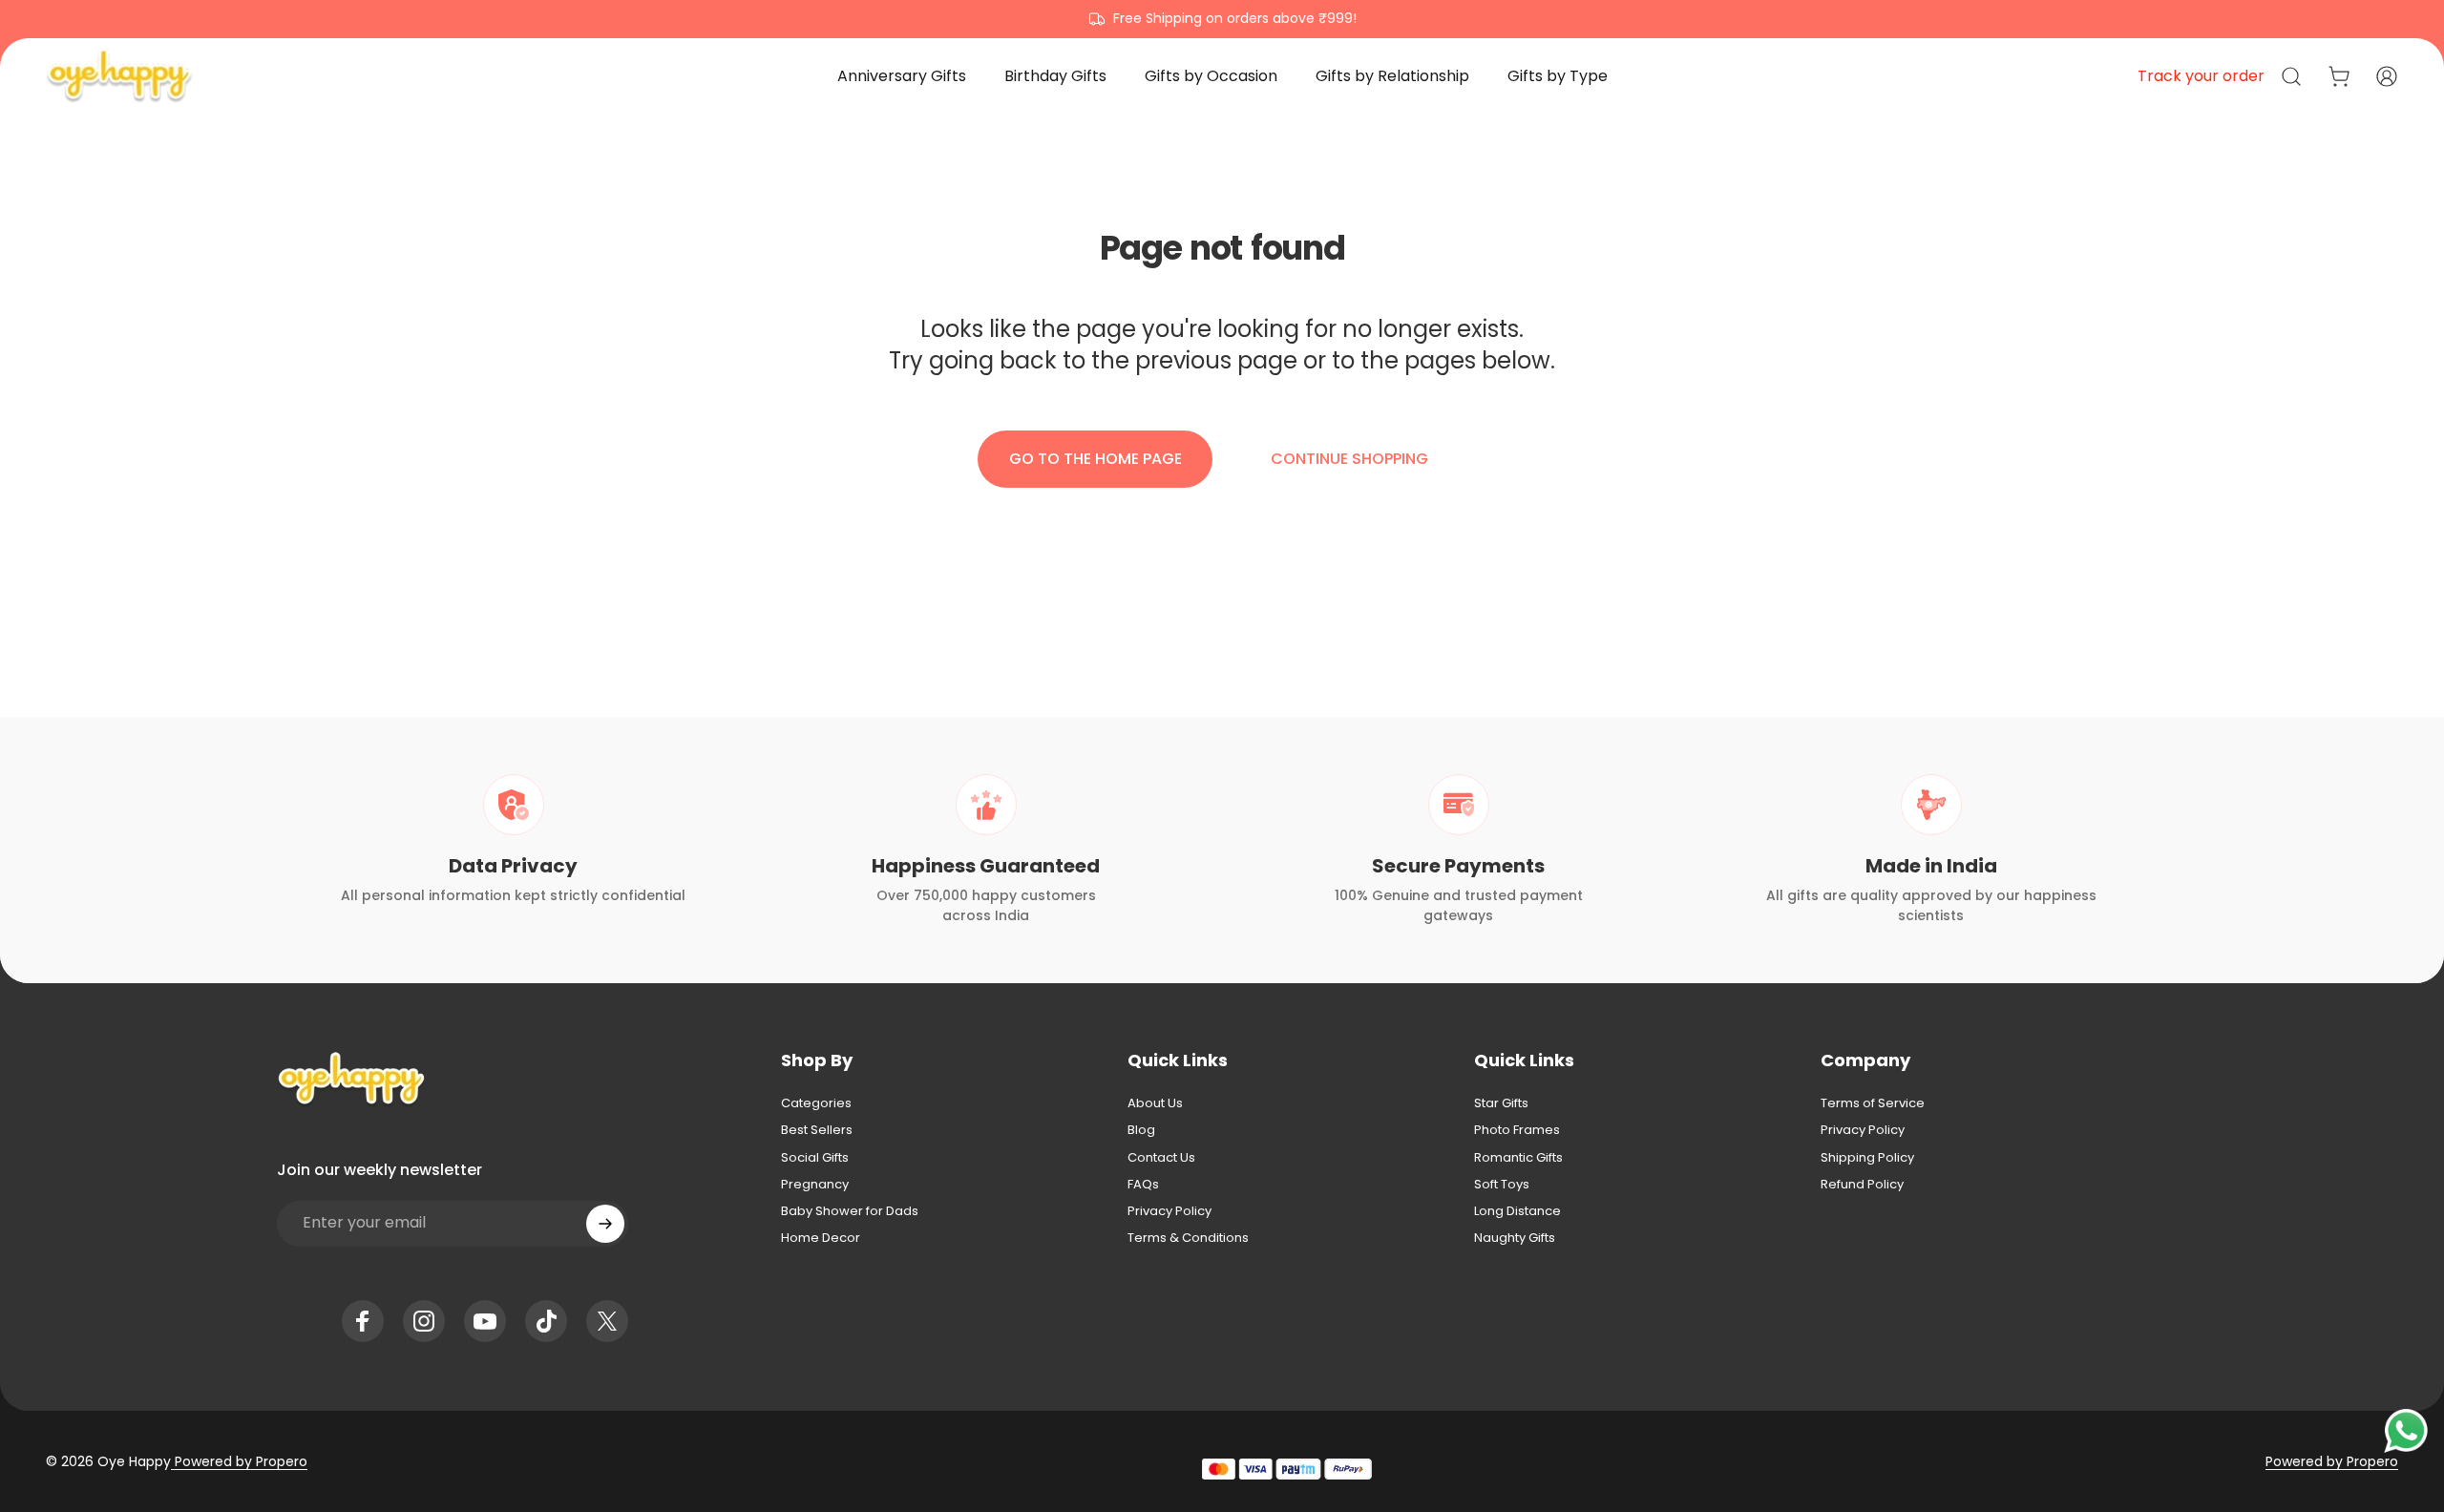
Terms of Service (1873, 1103)
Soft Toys (1502, 1185)
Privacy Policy (1169, 1211)
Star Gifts (1501, 1103)
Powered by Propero (239, 1461)
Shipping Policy (1867, 1158)
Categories (816, 1103)
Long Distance (1517, 1211)
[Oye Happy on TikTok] (546, 1321)
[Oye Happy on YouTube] (485, 1321)
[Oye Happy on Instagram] (424, 1321)
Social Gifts (815, 1158)
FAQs (1143, 1185)
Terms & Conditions (1188, 1238)
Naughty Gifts (1515, 1238)
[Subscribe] (605, 1224)
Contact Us (1161, 1158)
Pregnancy (815, 1185)
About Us (1155, 1103)
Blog (1141, 1130)
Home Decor (821, 1238)
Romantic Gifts (1518, 1158)
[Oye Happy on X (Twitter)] (607, 1321)
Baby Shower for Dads (850, 1211)
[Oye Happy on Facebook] (363, 1321)
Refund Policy (1862, 1185)
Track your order (2201, 76)
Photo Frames (1517, 1130)
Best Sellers (817, 1130)
